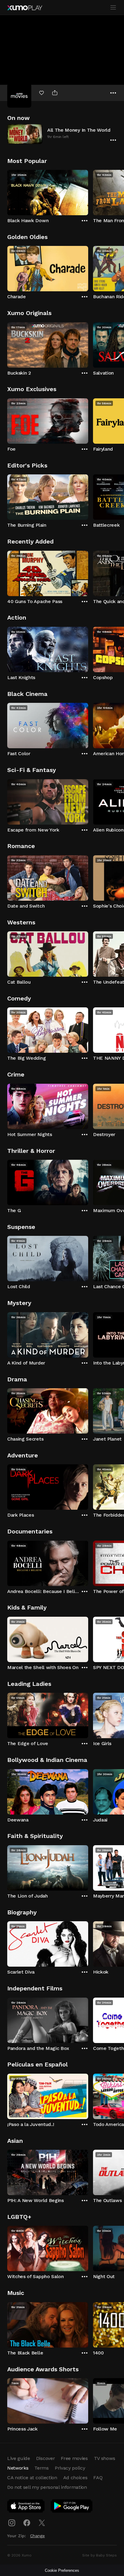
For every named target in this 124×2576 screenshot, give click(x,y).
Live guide (19, 2458)
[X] (42, 2523)
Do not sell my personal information (47, 2487)
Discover (45, 2458)
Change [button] (37, 2536)
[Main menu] (113, 8)
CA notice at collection (32, 2478)
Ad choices (75, 2478)
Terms (41, 2468)
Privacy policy (70, 2468)
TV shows (104, 2458)
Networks (18, 2468)
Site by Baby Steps (99, 2555)
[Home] (25, 8)
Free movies (74, 2458)
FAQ (98, 2478)
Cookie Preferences (62, 2570)
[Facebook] (27, 2523)
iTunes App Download (26, 2507)
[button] (62, 134)
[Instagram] (12, 2523)
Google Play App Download (72, 2507)
